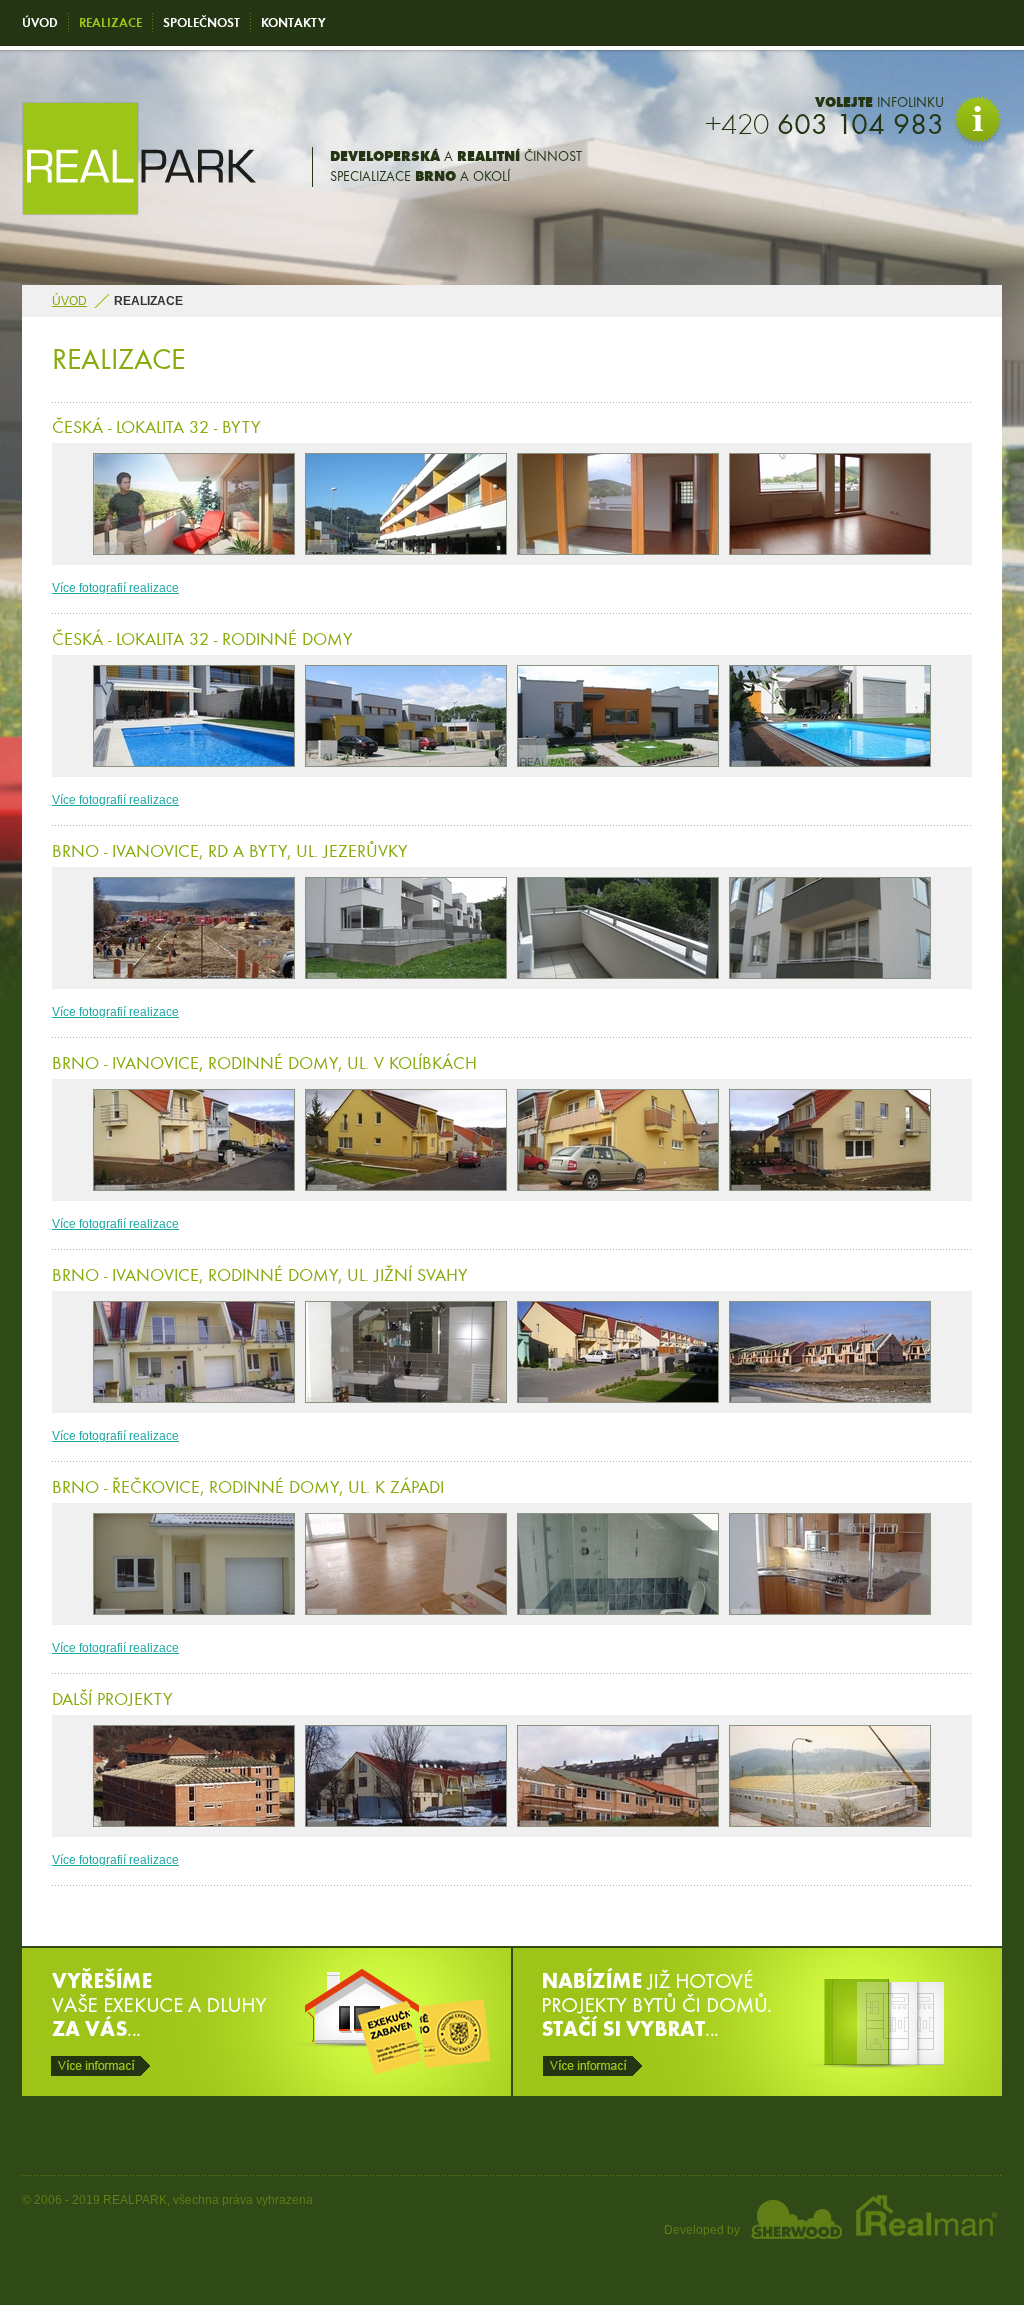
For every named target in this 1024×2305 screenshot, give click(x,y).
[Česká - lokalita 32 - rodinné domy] (194, 716)
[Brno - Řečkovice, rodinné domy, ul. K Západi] (194, 1564)
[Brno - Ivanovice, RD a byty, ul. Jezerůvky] (194, 928)
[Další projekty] (194, 1776)
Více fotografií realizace (115, 588)
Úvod (40, 22)
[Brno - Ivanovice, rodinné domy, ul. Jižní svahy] (194, 1352)
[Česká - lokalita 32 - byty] (194, 504)
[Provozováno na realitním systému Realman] (922, 2236)
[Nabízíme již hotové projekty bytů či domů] (757, 2092)
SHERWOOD (796, 2219)
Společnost (201, 22)
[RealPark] (139, 211)
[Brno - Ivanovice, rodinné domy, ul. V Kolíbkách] (194, 1140)
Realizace (110, 22)
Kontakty (293, 22)
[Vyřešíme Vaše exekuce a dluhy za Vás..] (266, 2092)
